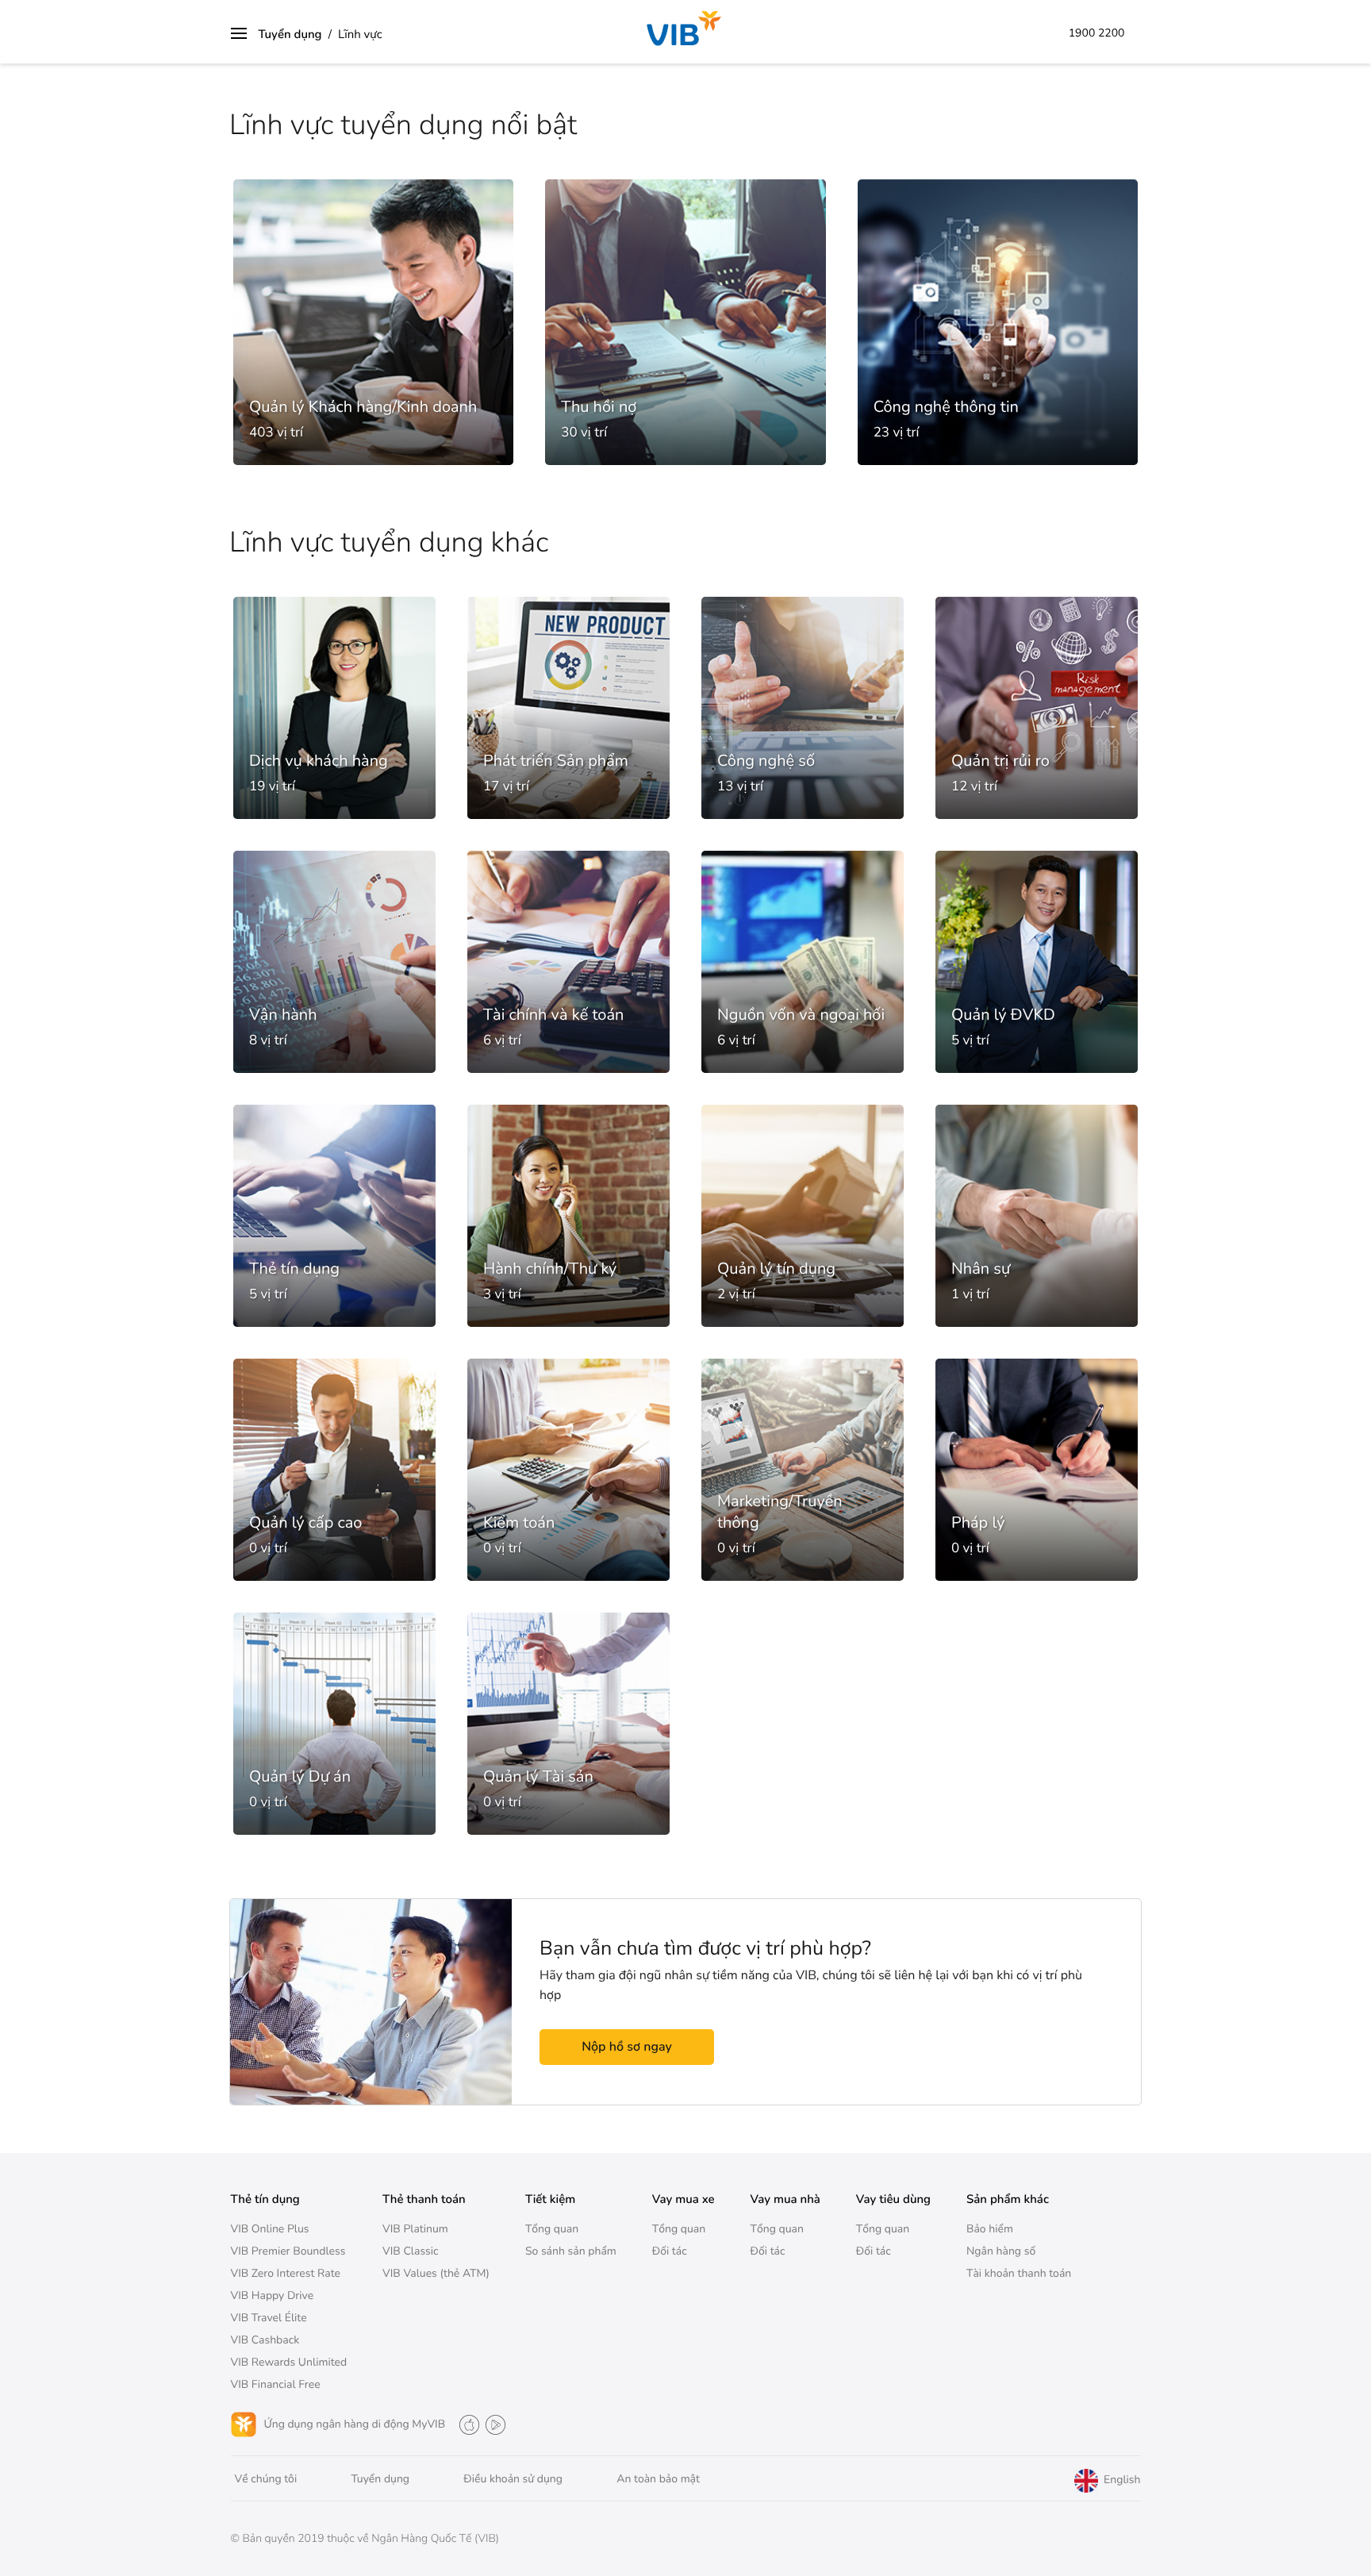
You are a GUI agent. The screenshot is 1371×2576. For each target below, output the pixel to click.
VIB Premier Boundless (288, 2251)
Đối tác (670, 2251)
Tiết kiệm (550, 2200)
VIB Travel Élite (269, 2318)
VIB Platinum (415, 2229)
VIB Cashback (265, 2340)
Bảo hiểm (990, 2229)
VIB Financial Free (276, 2384)
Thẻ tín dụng (265, 2200)
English (1120, 2480)
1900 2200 (1097, 33)
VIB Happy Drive (273, 2295)
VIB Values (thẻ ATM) (436, 2273)
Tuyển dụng (290, 35)
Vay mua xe (684, 2200)
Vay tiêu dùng (893, 2200)
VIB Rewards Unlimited (289, 2362)
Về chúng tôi (266, 2479)
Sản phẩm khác (1008, 2200)
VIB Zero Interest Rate (286, 2273)
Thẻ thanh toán (424, 2200)
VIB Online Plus (270, 2229)
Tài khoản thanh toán (1019, 2273)
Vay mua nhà (785, 2200)
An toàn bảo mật (658, 2479)
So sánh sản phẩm (571, 2251)
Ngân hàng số (1001, 2251)
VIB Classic (411, 2251)
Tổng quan (552, 2229)
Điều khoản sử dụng (513, 2479)
